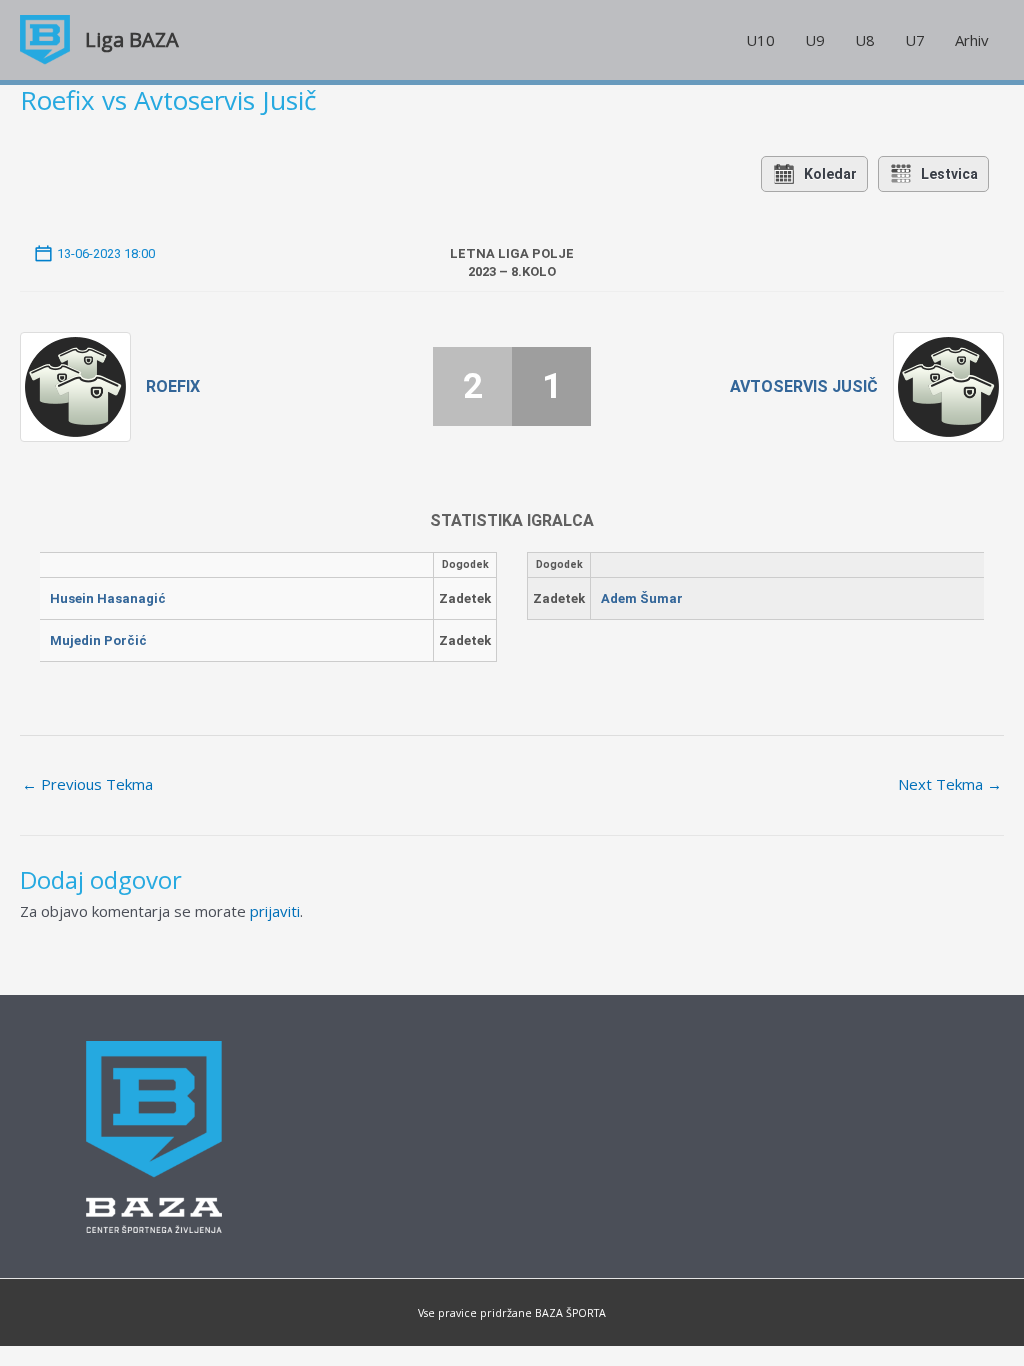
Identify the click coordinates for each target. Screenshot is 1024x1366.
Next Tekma (950, 784)
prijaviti (275, 911)
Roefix (173, 386)
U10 (760, 40)
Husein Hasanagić (108, 598)
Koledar (830, 174)
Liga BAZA (132, 39)
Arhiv (972, 40)
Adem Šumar (642, 598)
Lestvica (949, 174)
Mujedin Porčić (98, 640)
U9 (815, 40)
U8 (865, 40)
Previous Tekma (87, 784)
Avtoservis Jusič (804, 386)
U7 (915, 40)
